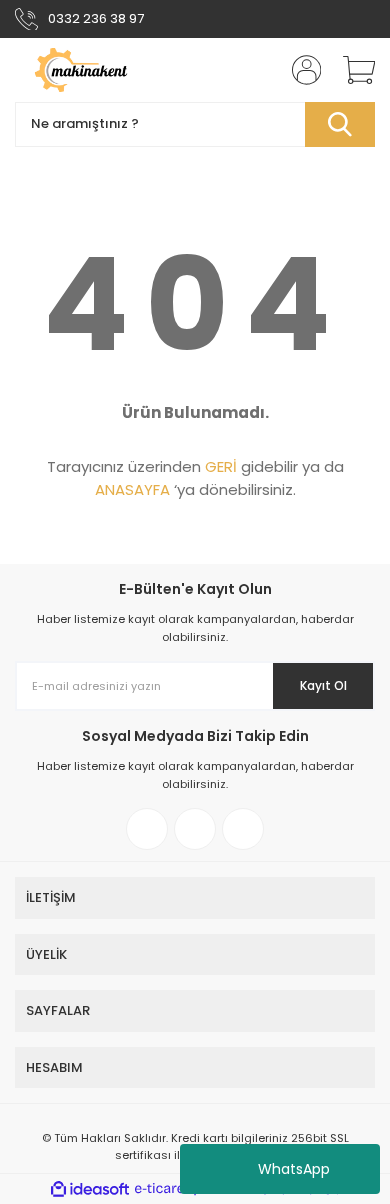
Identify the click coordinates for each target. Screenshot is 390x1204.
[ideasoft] (90, 1189)
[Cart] (352, 70)
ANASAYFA (132, 489)
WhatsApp (294, 1169)
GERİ (221, 466)
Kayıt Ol (323, 685)
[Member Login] (300, 70)
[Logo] (101, 70)
